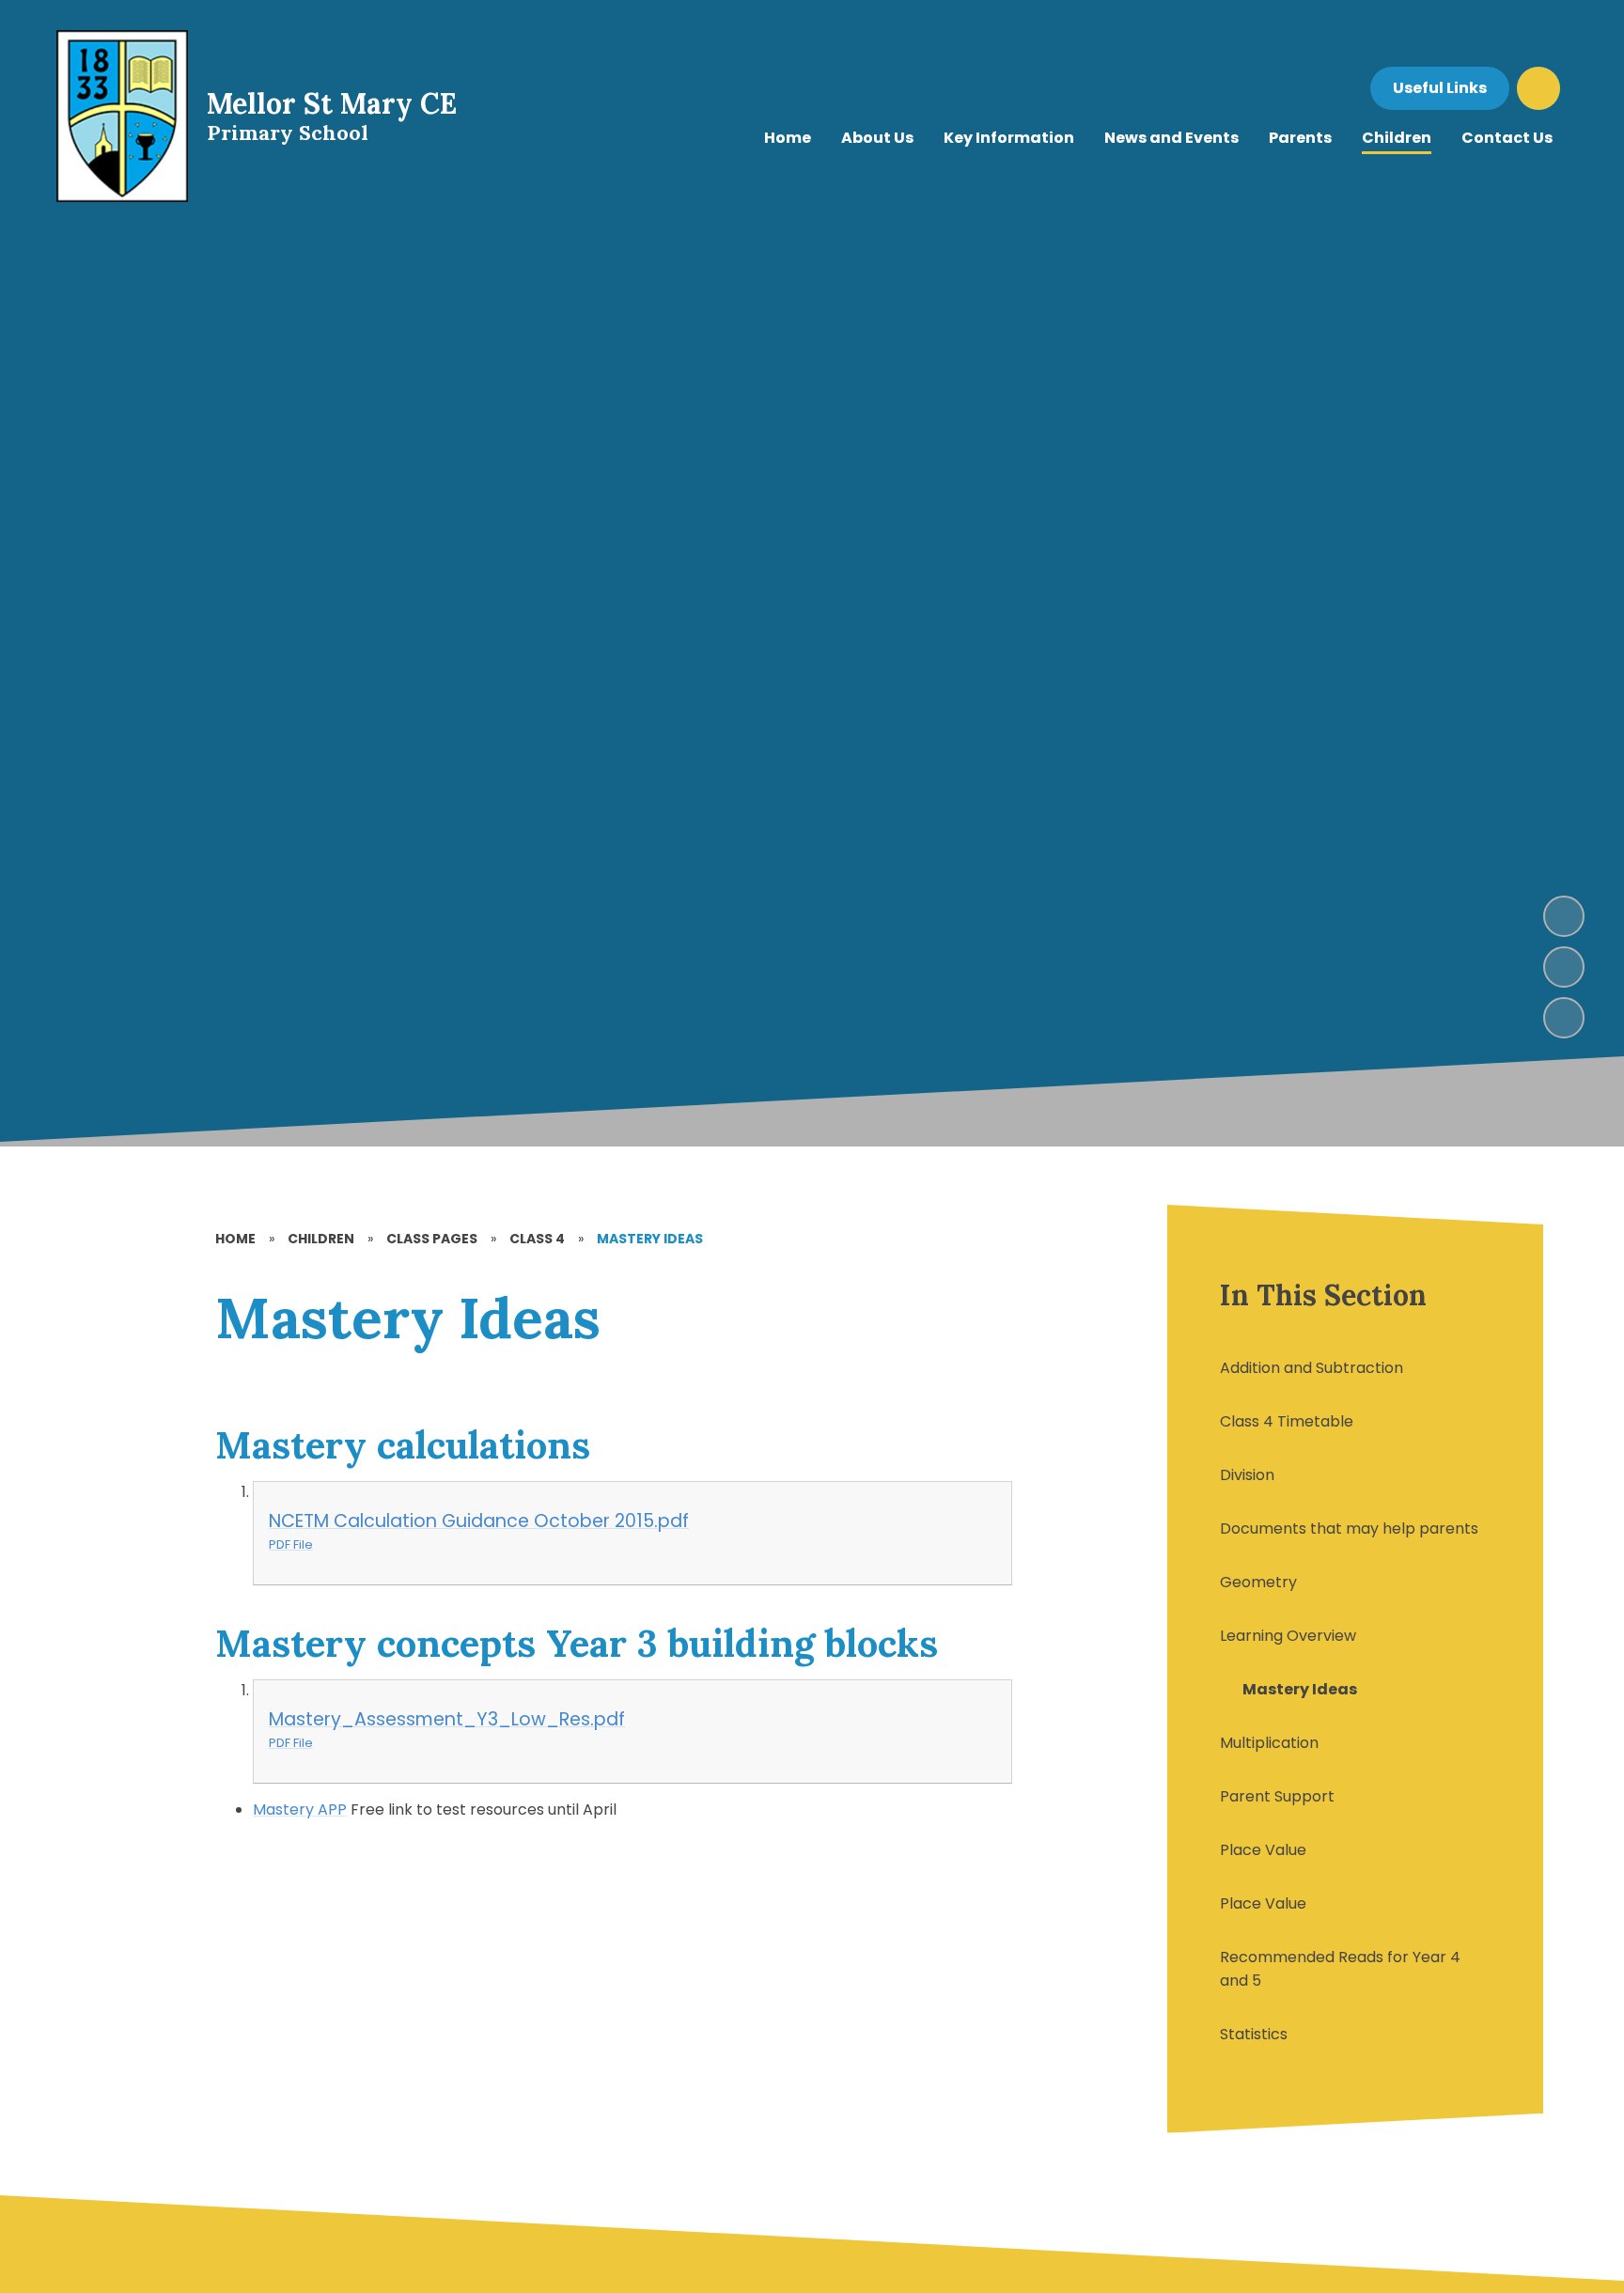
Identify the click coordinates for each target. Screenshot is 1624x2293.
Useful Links (1440, 88)
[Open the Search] (1538, 88)
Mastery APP (300, 1809)
